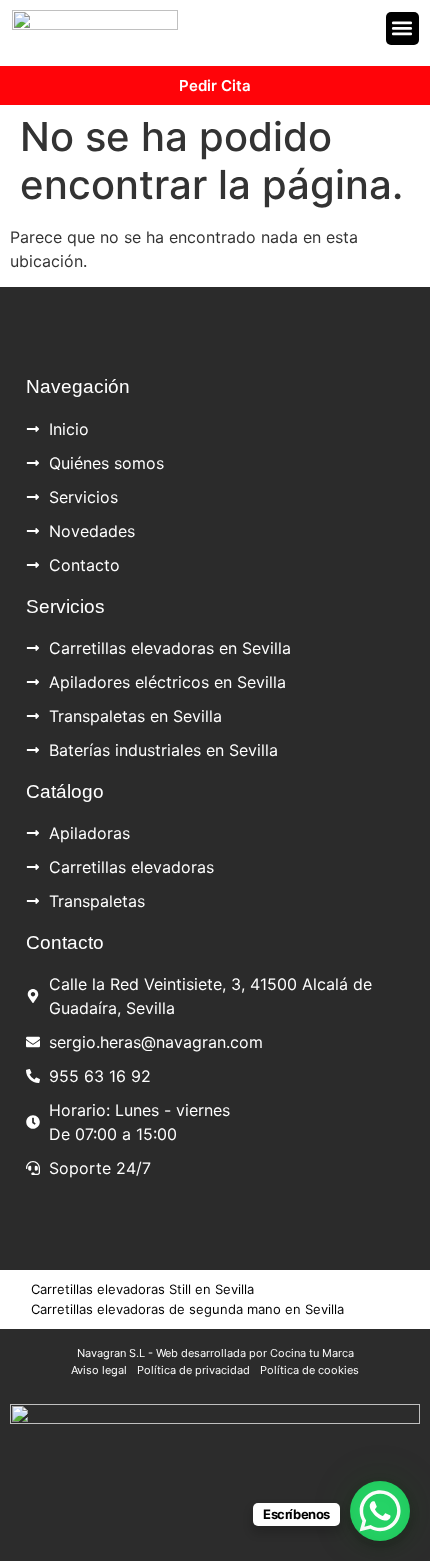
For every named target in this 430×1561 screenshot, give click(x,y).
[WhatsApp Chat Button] (380, 1511)
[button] (402, 28)
